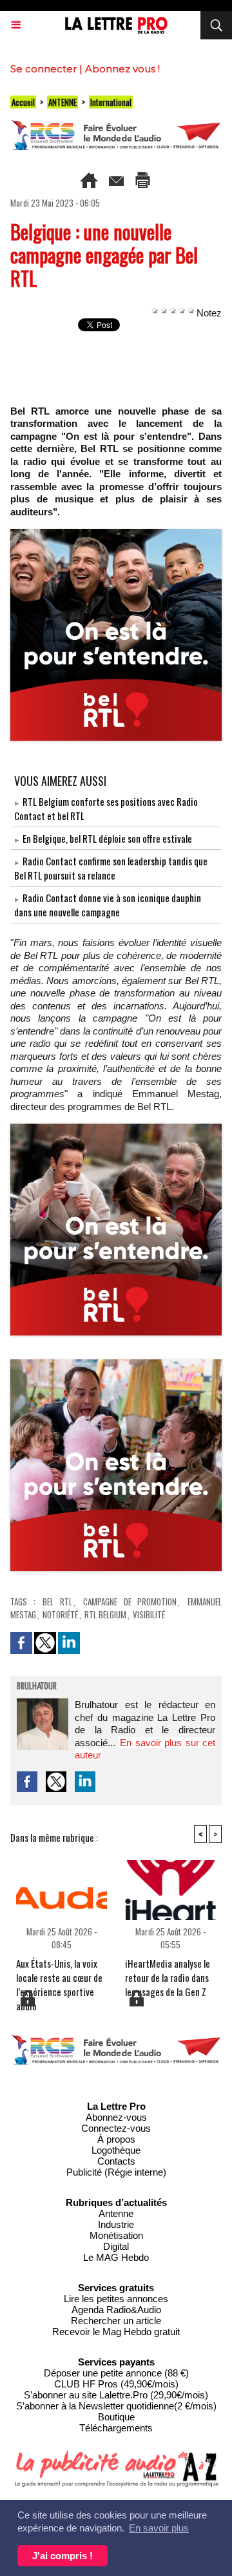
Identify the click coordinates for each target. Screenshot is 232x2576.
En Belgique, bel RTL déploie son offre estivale (107, 838)
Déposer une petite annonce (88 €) (116, 2373)
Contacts (116, 2161)
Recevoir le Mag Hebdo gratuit (116, 2332)
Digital (116, 2246)
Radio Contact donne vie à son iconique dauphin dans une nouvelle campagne (108, 905)
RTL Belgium (105, 1614)
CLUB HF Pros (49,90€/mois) (116, 2384)
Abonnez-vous (116, 2117)
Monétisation (116, 2235)
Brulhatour (37, 1687)
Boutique (116, 2417)
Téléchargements (116, 2428)
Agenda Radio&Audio (116, 2310)
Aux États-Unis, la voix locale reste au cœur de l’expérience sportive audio (59, 1972)
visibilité (149, 1614)
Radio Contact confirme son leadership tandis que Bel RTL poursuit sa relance (111, 868)
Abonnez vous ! (122, 69)
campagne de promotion (130, 1602)
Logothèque (116, 2150)
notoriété (60, 1614)
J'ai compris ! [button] (63, 2556)
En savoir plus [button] (159, 2528)
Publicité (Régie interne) (116, 2172)
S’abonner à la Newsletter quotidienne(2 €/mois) (116, 2406)
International (111, 102)
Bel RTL (57, 1602)
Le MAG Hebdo (116, 2257)
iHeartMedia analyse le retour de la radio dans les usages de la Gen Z (168, 1972)
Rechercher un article (116, 2321)
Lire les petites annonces (116, 2299)
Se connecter (43, 69)
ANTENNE (63, 102)
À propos (116, 2139)
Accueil (23, 102)
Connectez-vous (116, 2128)
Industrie (116, 2224)
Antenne (116, 2213)
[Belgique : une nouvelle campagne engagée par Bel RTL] (116, 534)
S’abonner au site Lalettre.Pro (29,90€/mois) (116, 2395)
